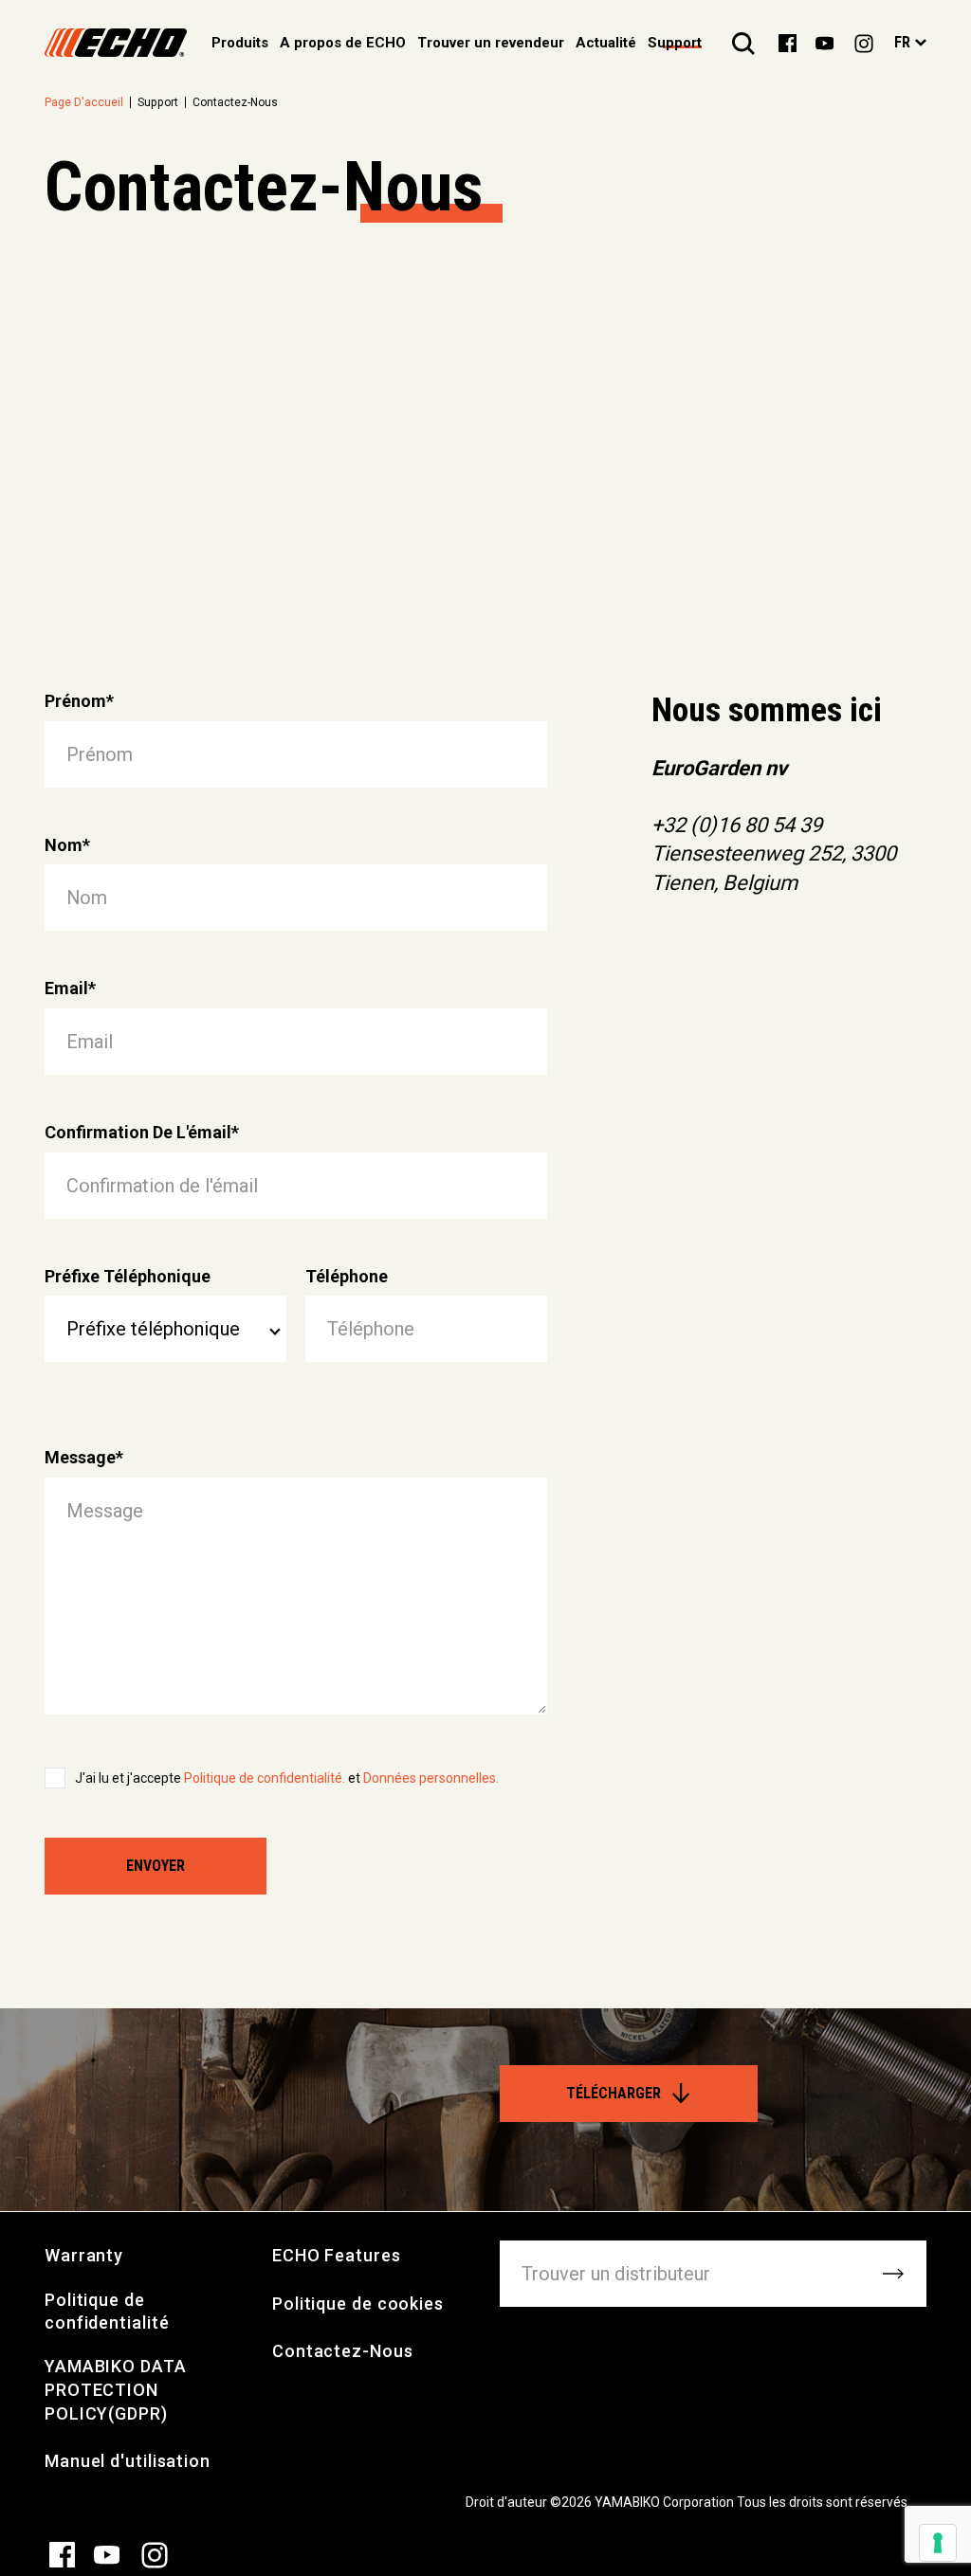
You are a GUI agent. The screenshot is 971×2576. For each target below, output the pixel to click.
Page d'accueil (84, 102)
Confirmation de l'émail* (142, 1132)
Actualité (606, 43)
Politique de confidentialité (107, 2312)
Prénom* (79, 701)
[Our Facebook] (788, 42)
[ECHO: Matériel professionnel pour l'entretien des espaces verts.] (116, 43)
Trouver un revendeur (491, 43)
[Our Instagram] (864, 43)
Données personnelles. (431, 1778)
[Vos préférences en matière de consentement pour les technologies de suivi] (938, 2543)
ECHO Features (337, 2255)
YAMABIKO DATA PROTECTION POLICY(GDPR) (116, 2390)
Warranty (84, 2255)
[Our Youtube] (824, 42)
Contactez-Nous (343, 2351)
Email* (70, 988)
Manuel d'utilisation (128, 2461)
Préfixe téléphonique (128, 1276)
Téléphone (347, 1276)
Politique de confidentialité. (266, 1778)
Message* (84, 1457)
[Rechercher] (743, 43)
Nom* (67, 845)
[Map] (485, 454)
